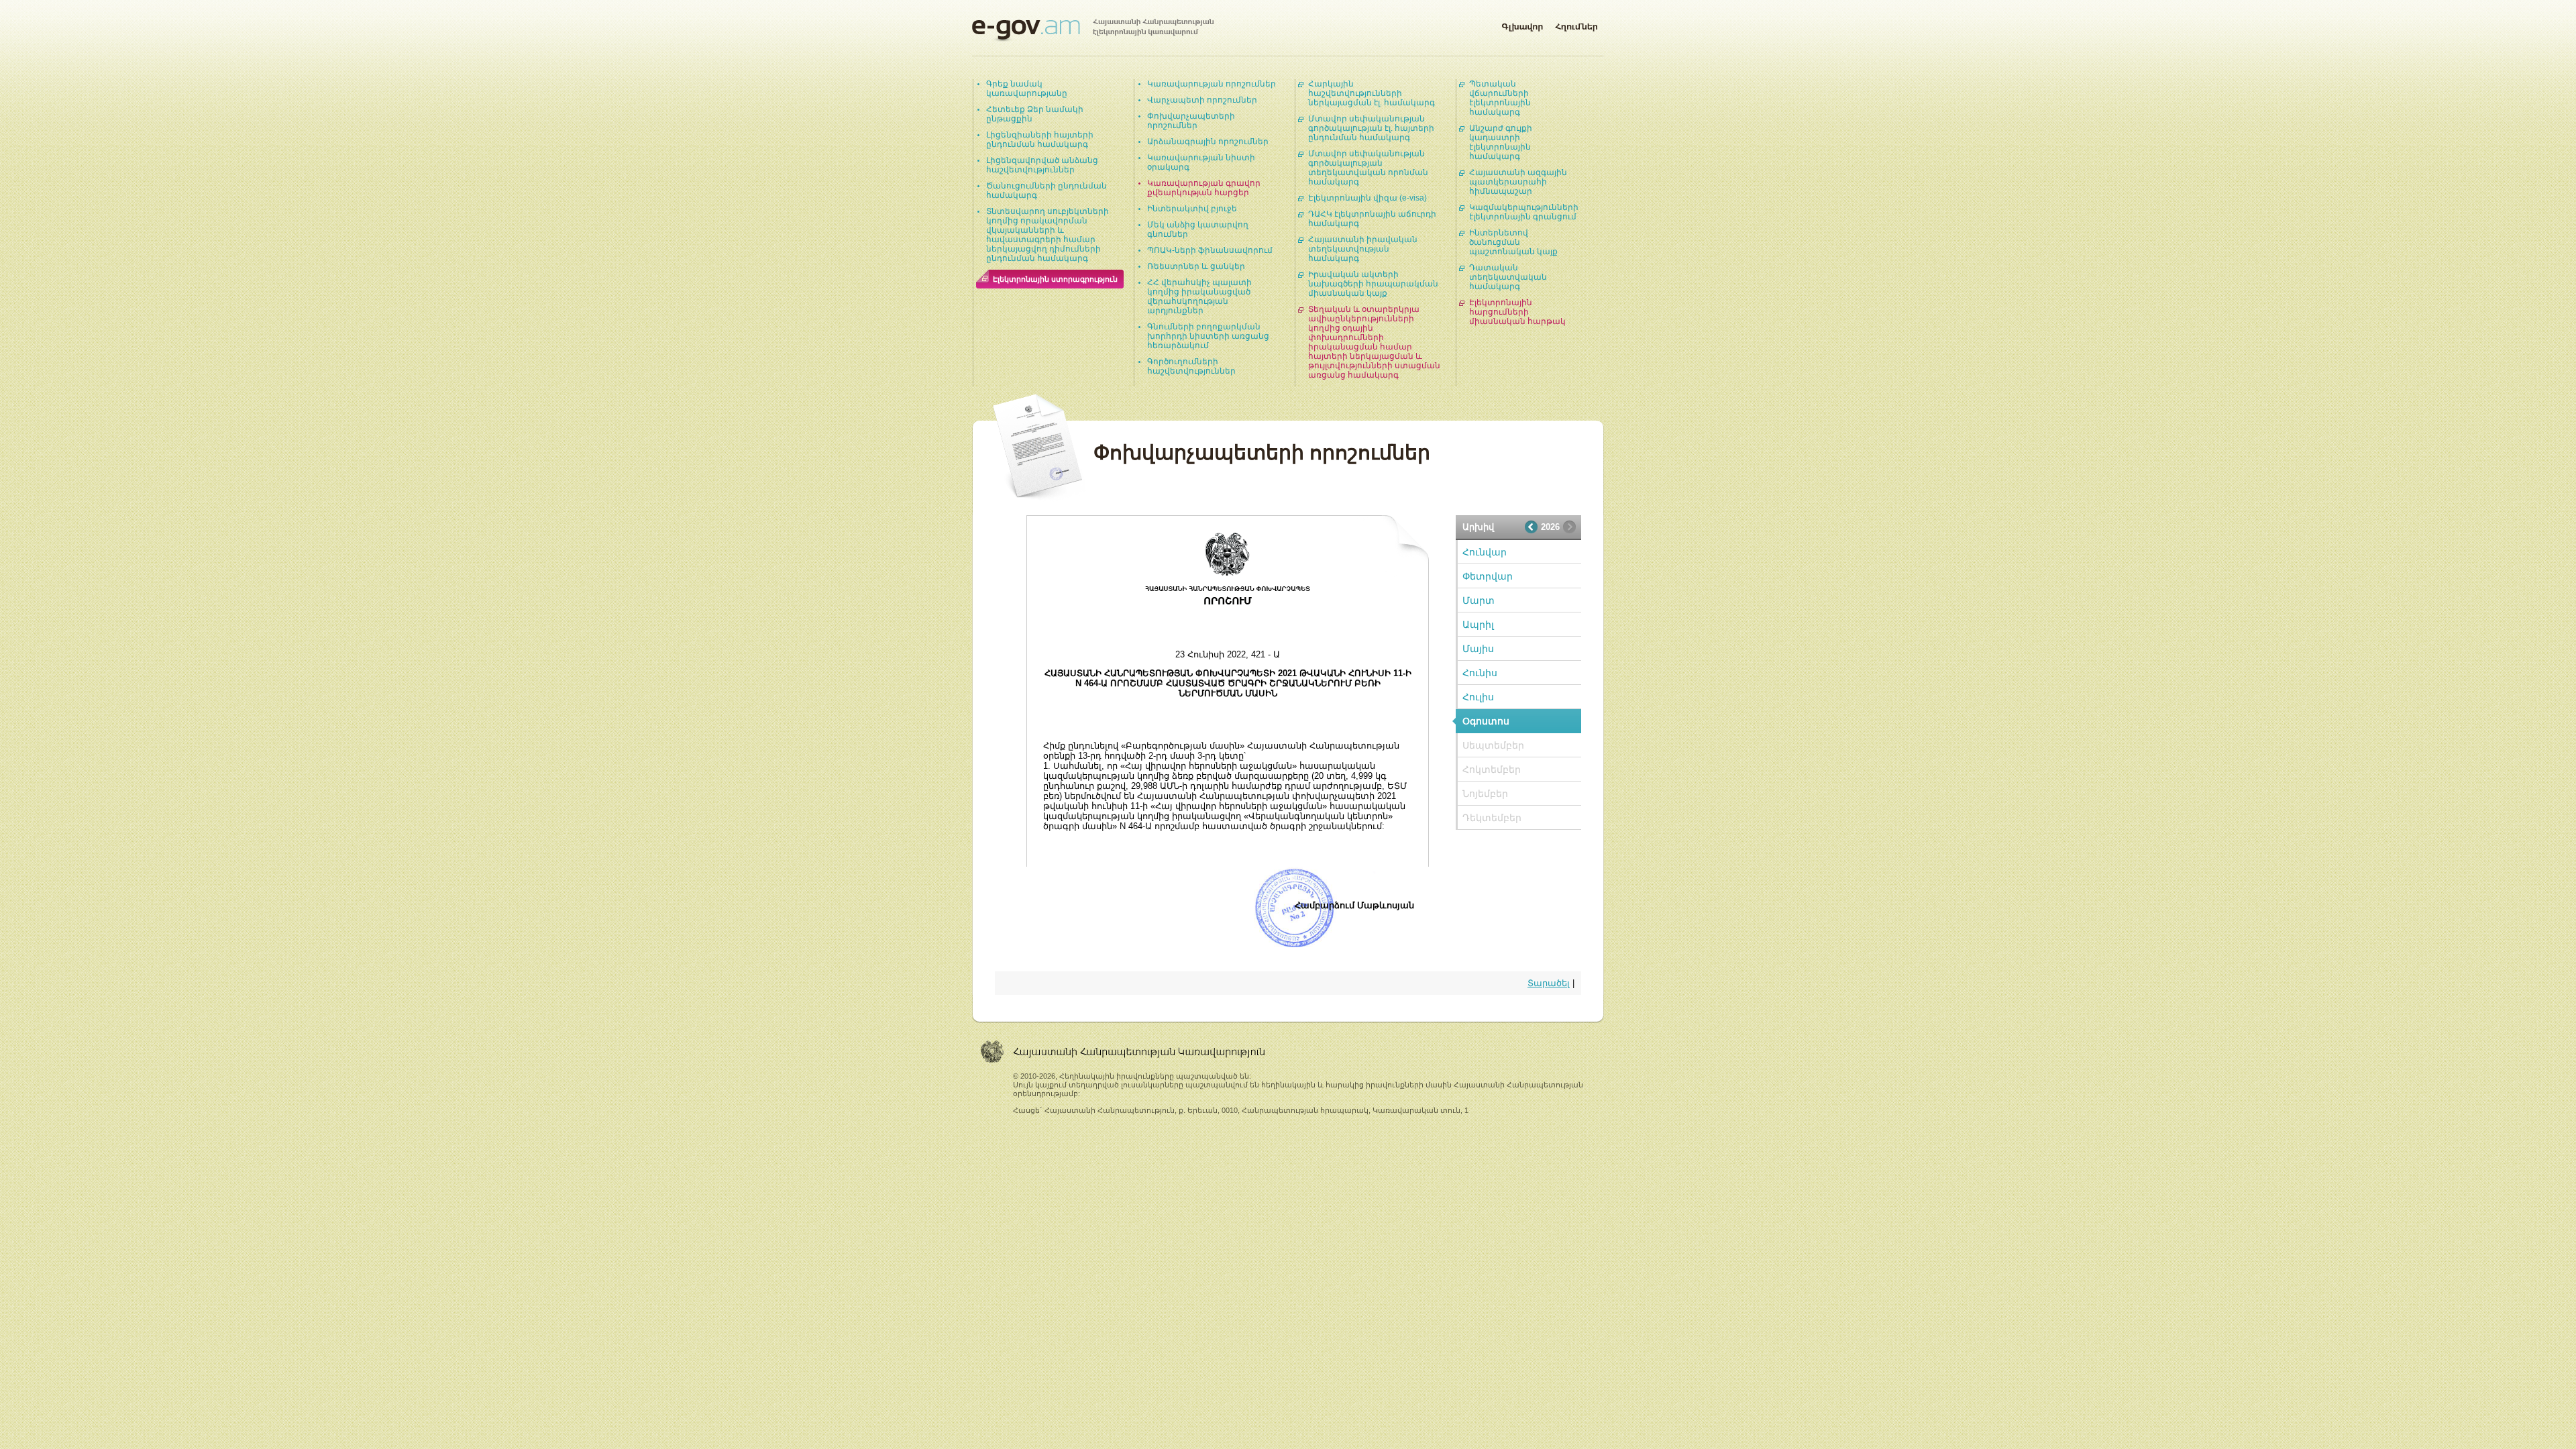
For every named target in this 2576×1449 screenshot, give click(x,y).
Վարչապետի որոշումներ (1202, 100)
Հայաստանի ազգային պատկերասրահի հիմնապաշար (1518, 182)
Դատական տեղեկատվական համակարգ (1508, 277)
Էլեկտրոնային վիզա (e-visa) (1367, 198)
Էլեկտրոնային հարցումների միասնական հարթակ (1517, 312)
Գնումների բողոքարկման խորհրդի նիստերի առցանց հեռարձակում (1208, 336)
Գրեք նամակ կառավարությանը (1027, 89)
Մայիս (1478, 649)
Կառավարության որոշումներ (1212, 84)
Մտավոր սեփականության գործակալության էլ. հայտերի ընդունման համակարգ (1371, 128)
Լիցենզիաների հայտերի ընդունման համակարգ (1040, 140)
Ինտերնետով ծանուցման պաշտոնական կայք (1513, 242)
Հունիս (1480, 673)
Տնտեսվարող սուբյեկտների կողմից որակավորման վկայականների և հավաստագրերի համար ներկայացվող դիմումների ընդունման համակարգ (1048, 235)
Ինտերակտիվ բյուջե (1192, 209)
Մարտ (1479, 600)
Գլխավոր (1522, 24)
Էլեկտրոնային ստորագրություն (1055, 279)
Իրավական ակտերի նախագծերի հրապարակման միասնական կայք (1373, 284)
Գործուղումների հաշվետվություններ (1191, 366)
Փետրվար (1488, 576)
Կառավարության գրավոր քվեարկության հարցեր (1204, 188)
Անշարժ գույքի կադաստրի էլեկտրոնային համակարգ (1501, 142)
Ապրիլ (1478, 625)
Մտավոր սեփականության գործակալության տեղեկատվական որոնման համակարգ (1368, 168)
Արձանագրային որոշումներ (1208, 142)
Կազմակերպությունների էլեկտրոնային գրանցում (1524, 212)
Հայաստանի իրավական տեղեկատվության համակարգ (1363, 249)
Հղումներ (1576, 24)
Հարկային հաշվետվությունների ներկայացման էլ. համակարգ (1372, 93)
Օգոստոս (1486, 721)
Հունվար (1485, 552)
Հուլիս (1478, 697)
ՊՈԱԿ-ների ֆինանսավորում (1210, 250)
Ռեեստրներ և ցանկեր (1196, 266)
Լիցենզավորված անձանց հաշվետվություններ (1042, 165)
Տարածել (1549, 983)
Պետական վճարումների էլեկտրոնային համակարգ (1500, 98)
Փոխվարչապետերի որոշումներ (1191, 121)
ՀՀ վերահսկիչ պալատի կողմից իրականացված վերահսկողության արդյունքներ (1199, 297)
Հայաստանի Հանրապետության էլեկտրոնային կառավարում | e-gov (1093, 30)
